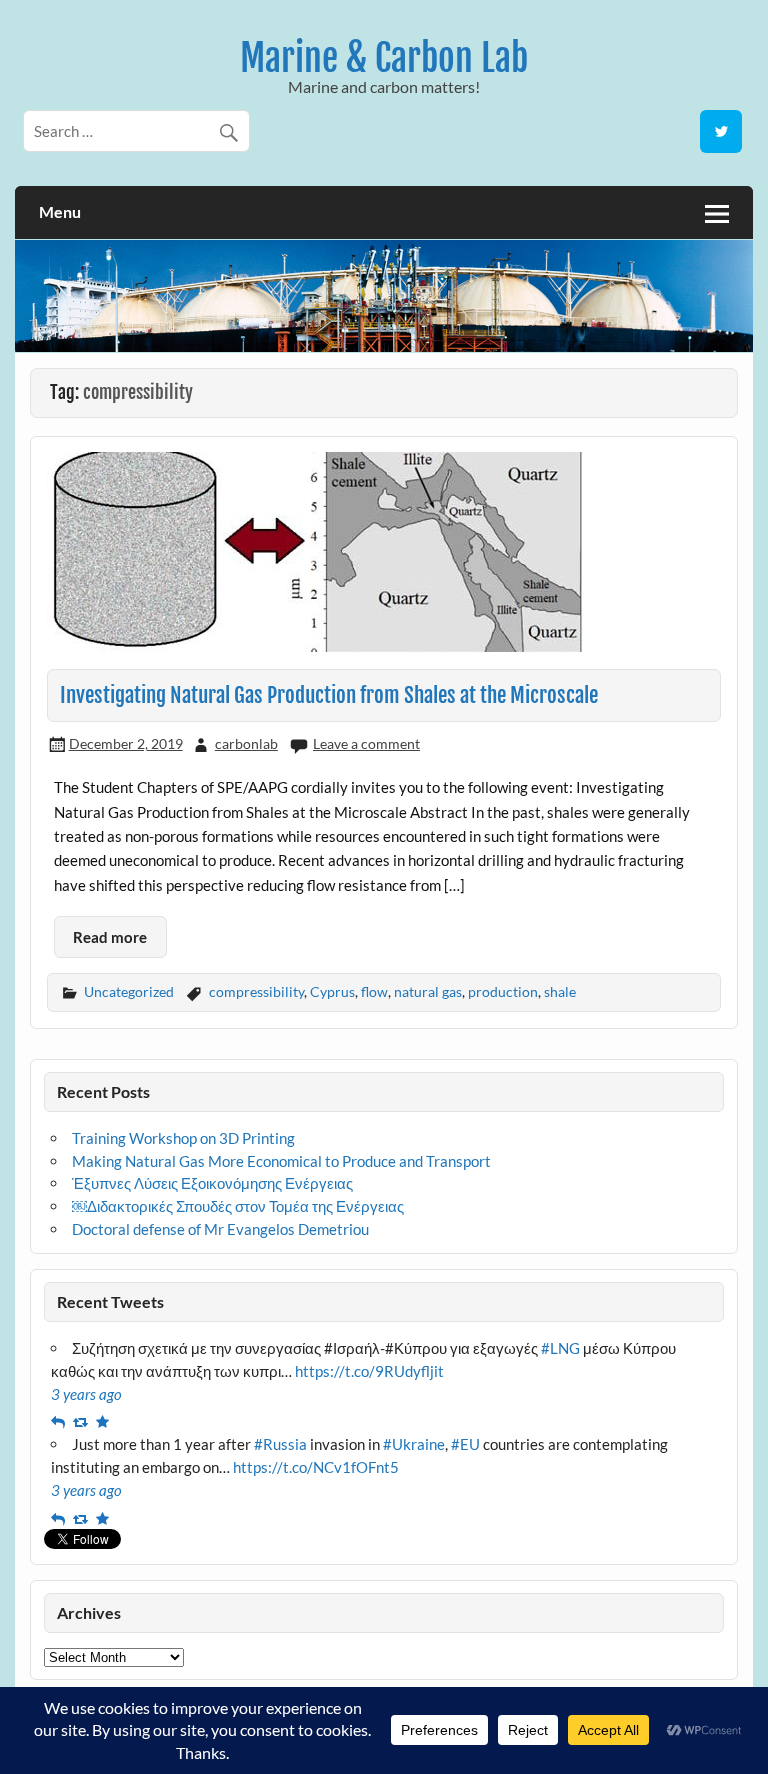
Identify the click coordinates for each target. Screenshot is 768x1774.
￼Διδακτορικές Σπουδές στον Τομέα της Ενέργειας (238, 1206)
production (503, 991)
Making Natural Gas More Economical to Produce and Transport (281, 1161)
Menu (60, 211)
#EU (465, 1444)
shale (560, 991)
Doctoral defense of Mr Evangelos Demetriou (220, 1229)
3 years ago (86, 1394)
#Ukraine (414, 1444)
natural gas (428, 991)
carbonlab (246, 743)
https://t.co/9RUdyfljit (369, 1371)
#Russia (280, 1444)
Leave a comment (366, 743)
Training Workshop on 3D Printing (183, 1138)
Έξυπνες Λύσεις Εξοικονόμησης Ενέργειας (212, 1183)
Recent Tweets (110, 1301)
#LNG (560, 1348)
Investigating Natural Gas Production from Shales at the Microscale (329, 695)
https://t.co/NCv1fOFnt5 (316, 1467)
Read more (110, 937)
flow (374, 991)
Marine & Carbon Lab (384, 58)
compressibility (256, 991)
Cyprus (332, 991)
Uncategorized (129, 991)
